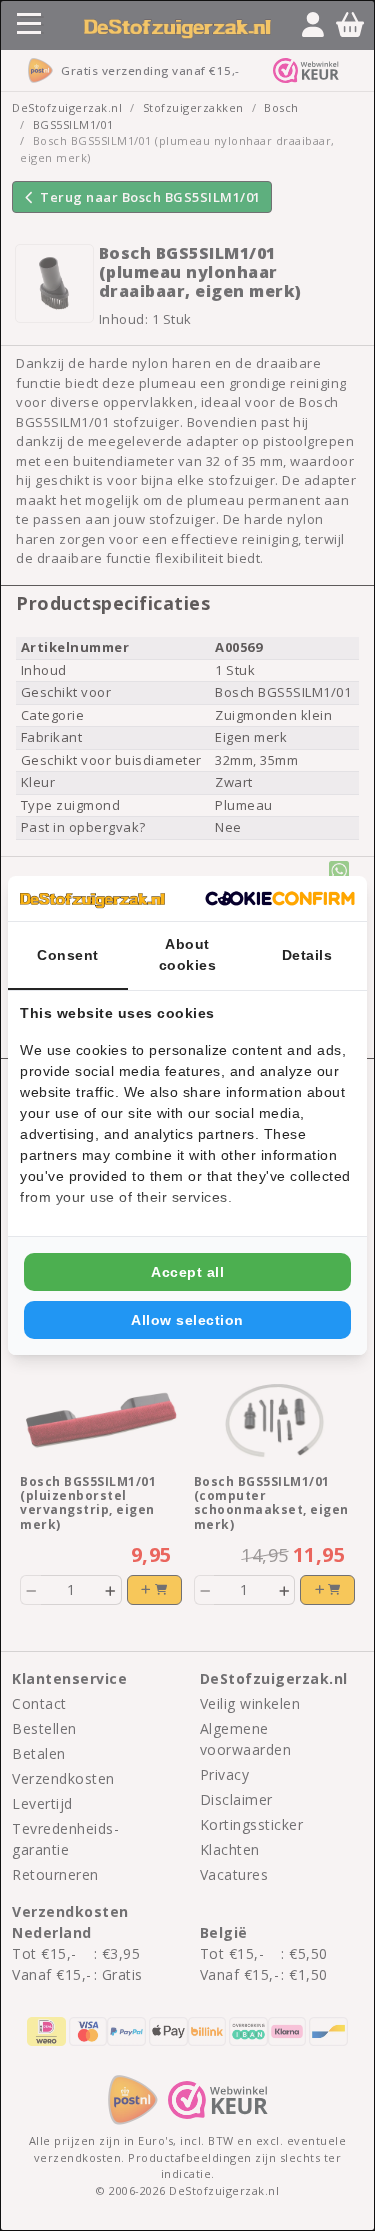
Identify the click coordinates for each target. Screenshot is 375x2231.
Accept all (187, 1272)
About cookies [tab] (188, 954)
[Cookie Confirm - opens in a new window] (280, 899)
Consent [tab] (68, 955)
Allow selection (187, 1320)
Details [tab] (307, 955)
